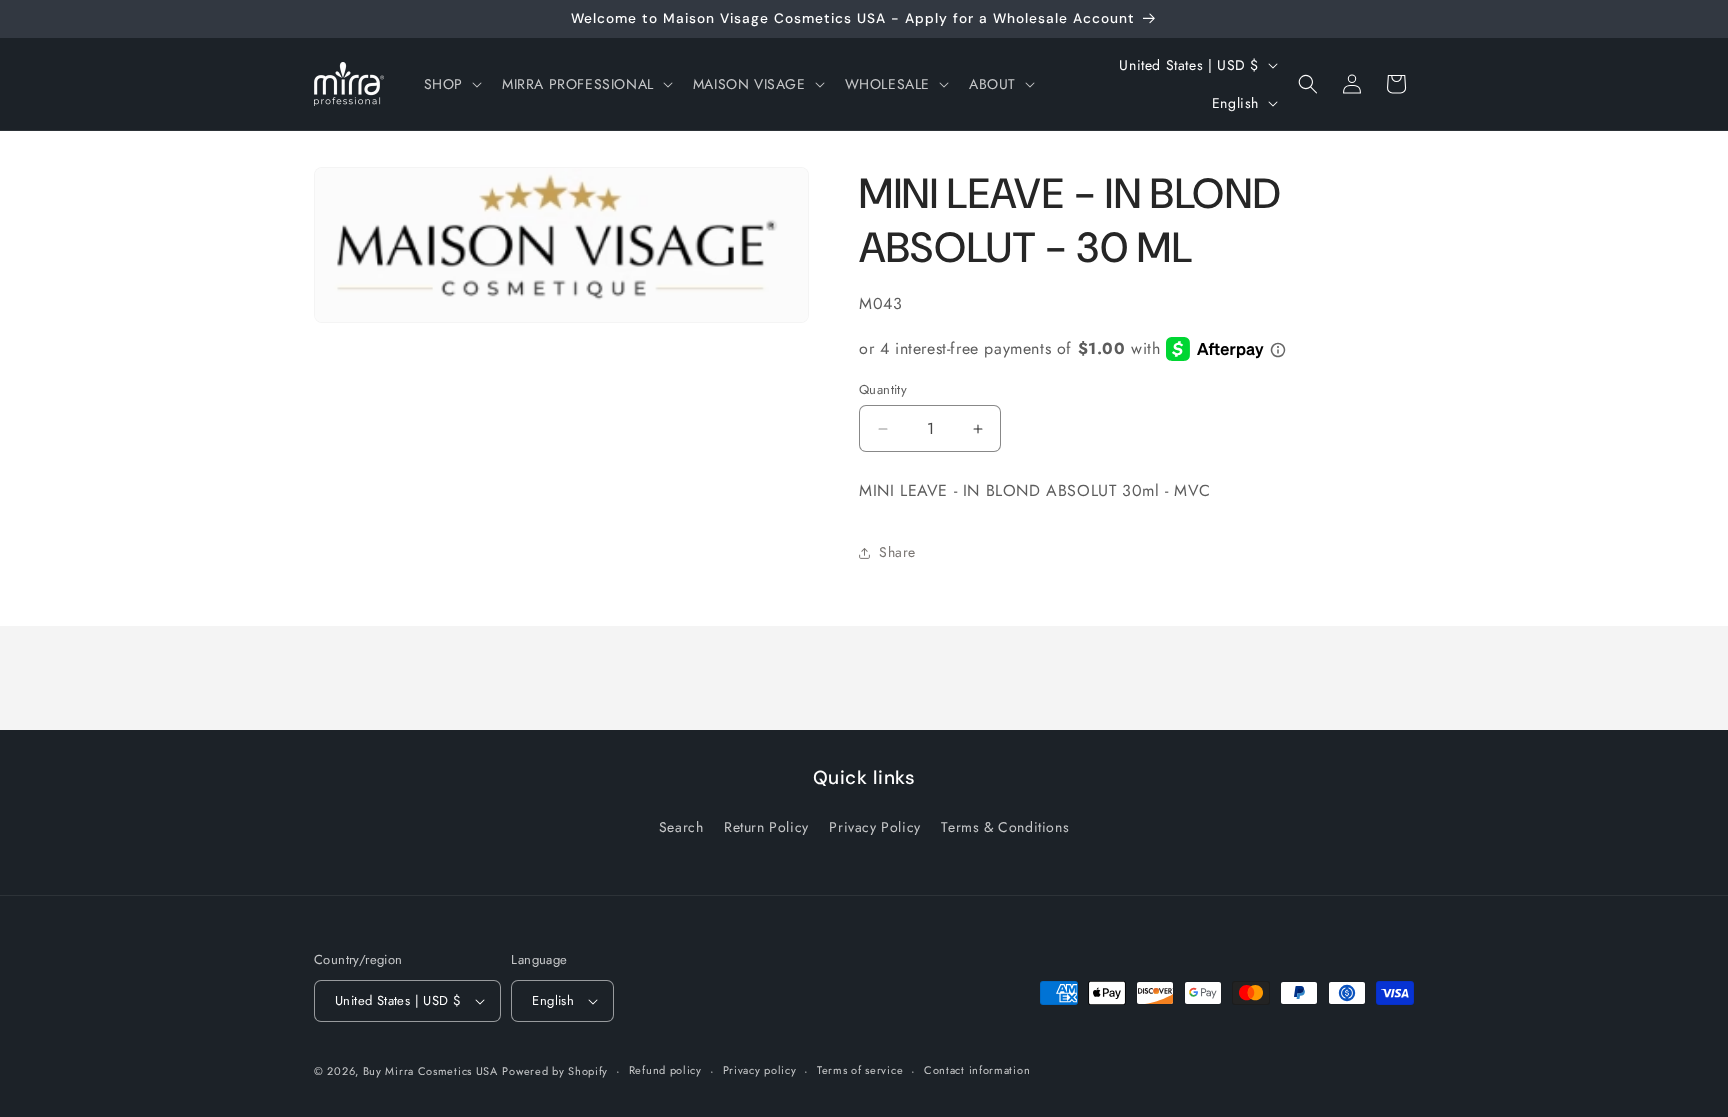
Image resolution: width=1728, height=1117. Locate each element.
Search (681, 827)
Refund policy (665, 1070)
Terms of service (860, 1070)
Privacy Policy (874, 827)
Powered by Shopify (555, 1071)
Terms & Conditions (1005, 827)
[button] (451, 84)
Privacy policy (760, 1070)
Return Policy (766, 827)
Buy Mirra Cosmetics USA (430, 1071)
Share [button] (897, 552)
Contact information (977, 1070)
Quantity (883, 389)
